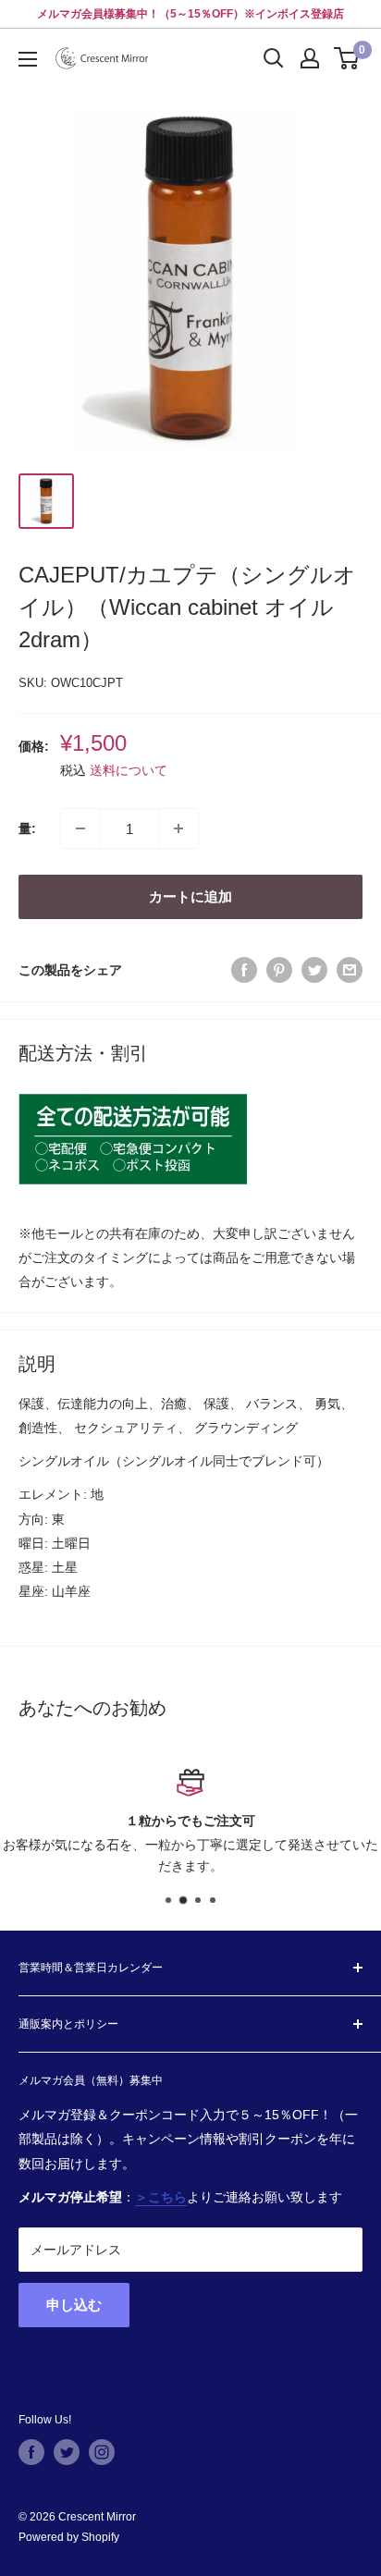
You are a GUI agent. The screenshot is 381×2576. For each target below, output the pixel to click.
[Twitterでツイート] (314, 969)
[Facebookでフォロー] (31, 2452)
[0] (347, 58)
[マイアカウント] (310, 58)
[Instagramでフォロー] (102, 2452)
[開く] (274, 58)
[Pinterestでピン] (279, 969)
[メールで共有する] (350, 969)
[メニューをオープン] (28, 59)
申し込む (74, 2305)
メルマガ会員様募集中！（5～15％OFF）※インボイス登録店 (190, 14)
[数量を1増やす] (178, 828)
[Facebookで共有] (244, 969)
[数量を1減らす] (80, 828)
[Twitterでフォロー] (67, 2452)
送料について (129, 770)
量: (27, 828)
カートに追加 (190, 896)
